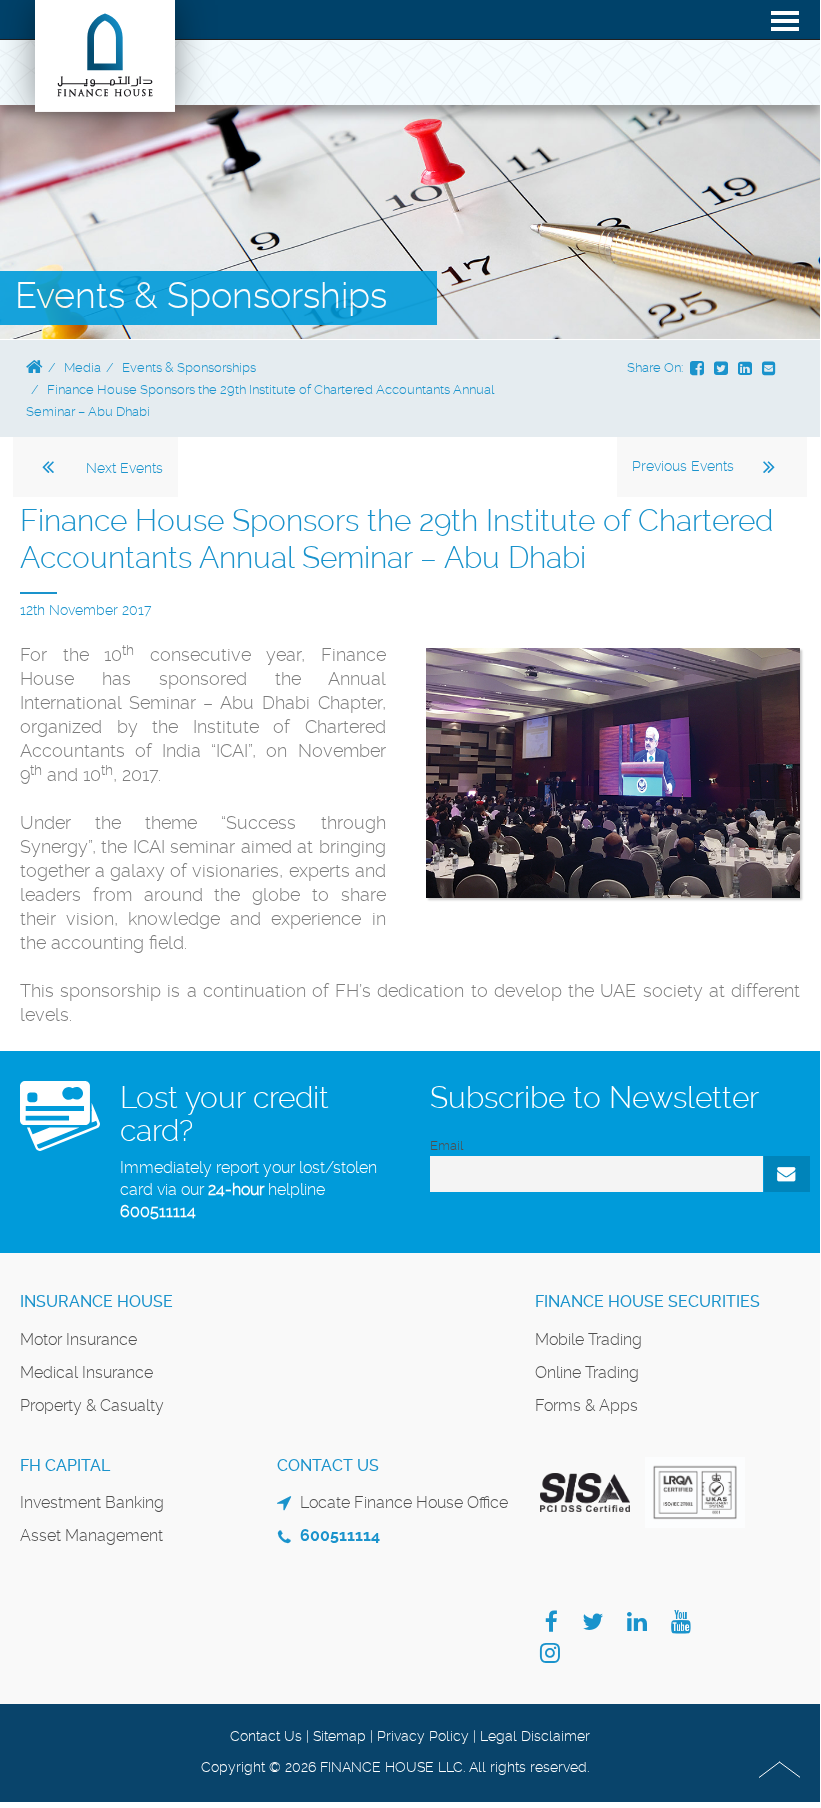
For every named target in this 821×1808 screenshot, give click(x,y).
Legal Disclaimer (535, 1736)
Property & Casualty (92, 1405)
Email (446, 1145)
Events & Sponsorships (189, 367)
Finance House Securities (647, 1301)
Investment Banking (92, 1502)
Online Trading (587, 1372)
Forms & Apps (586, 1405)
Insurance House (96, 1301)
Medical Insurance (86, 1372)
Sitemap (339, 1736)
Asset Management (91, 1535)
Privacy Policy (423, 1736)
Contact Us (266, 1736)
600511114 (158, 1211)
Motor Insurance (78, 1339)
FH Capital (65, 1465)
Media (82, 367)
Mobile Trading (588, 1339)
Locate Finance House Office (404, 1502)
